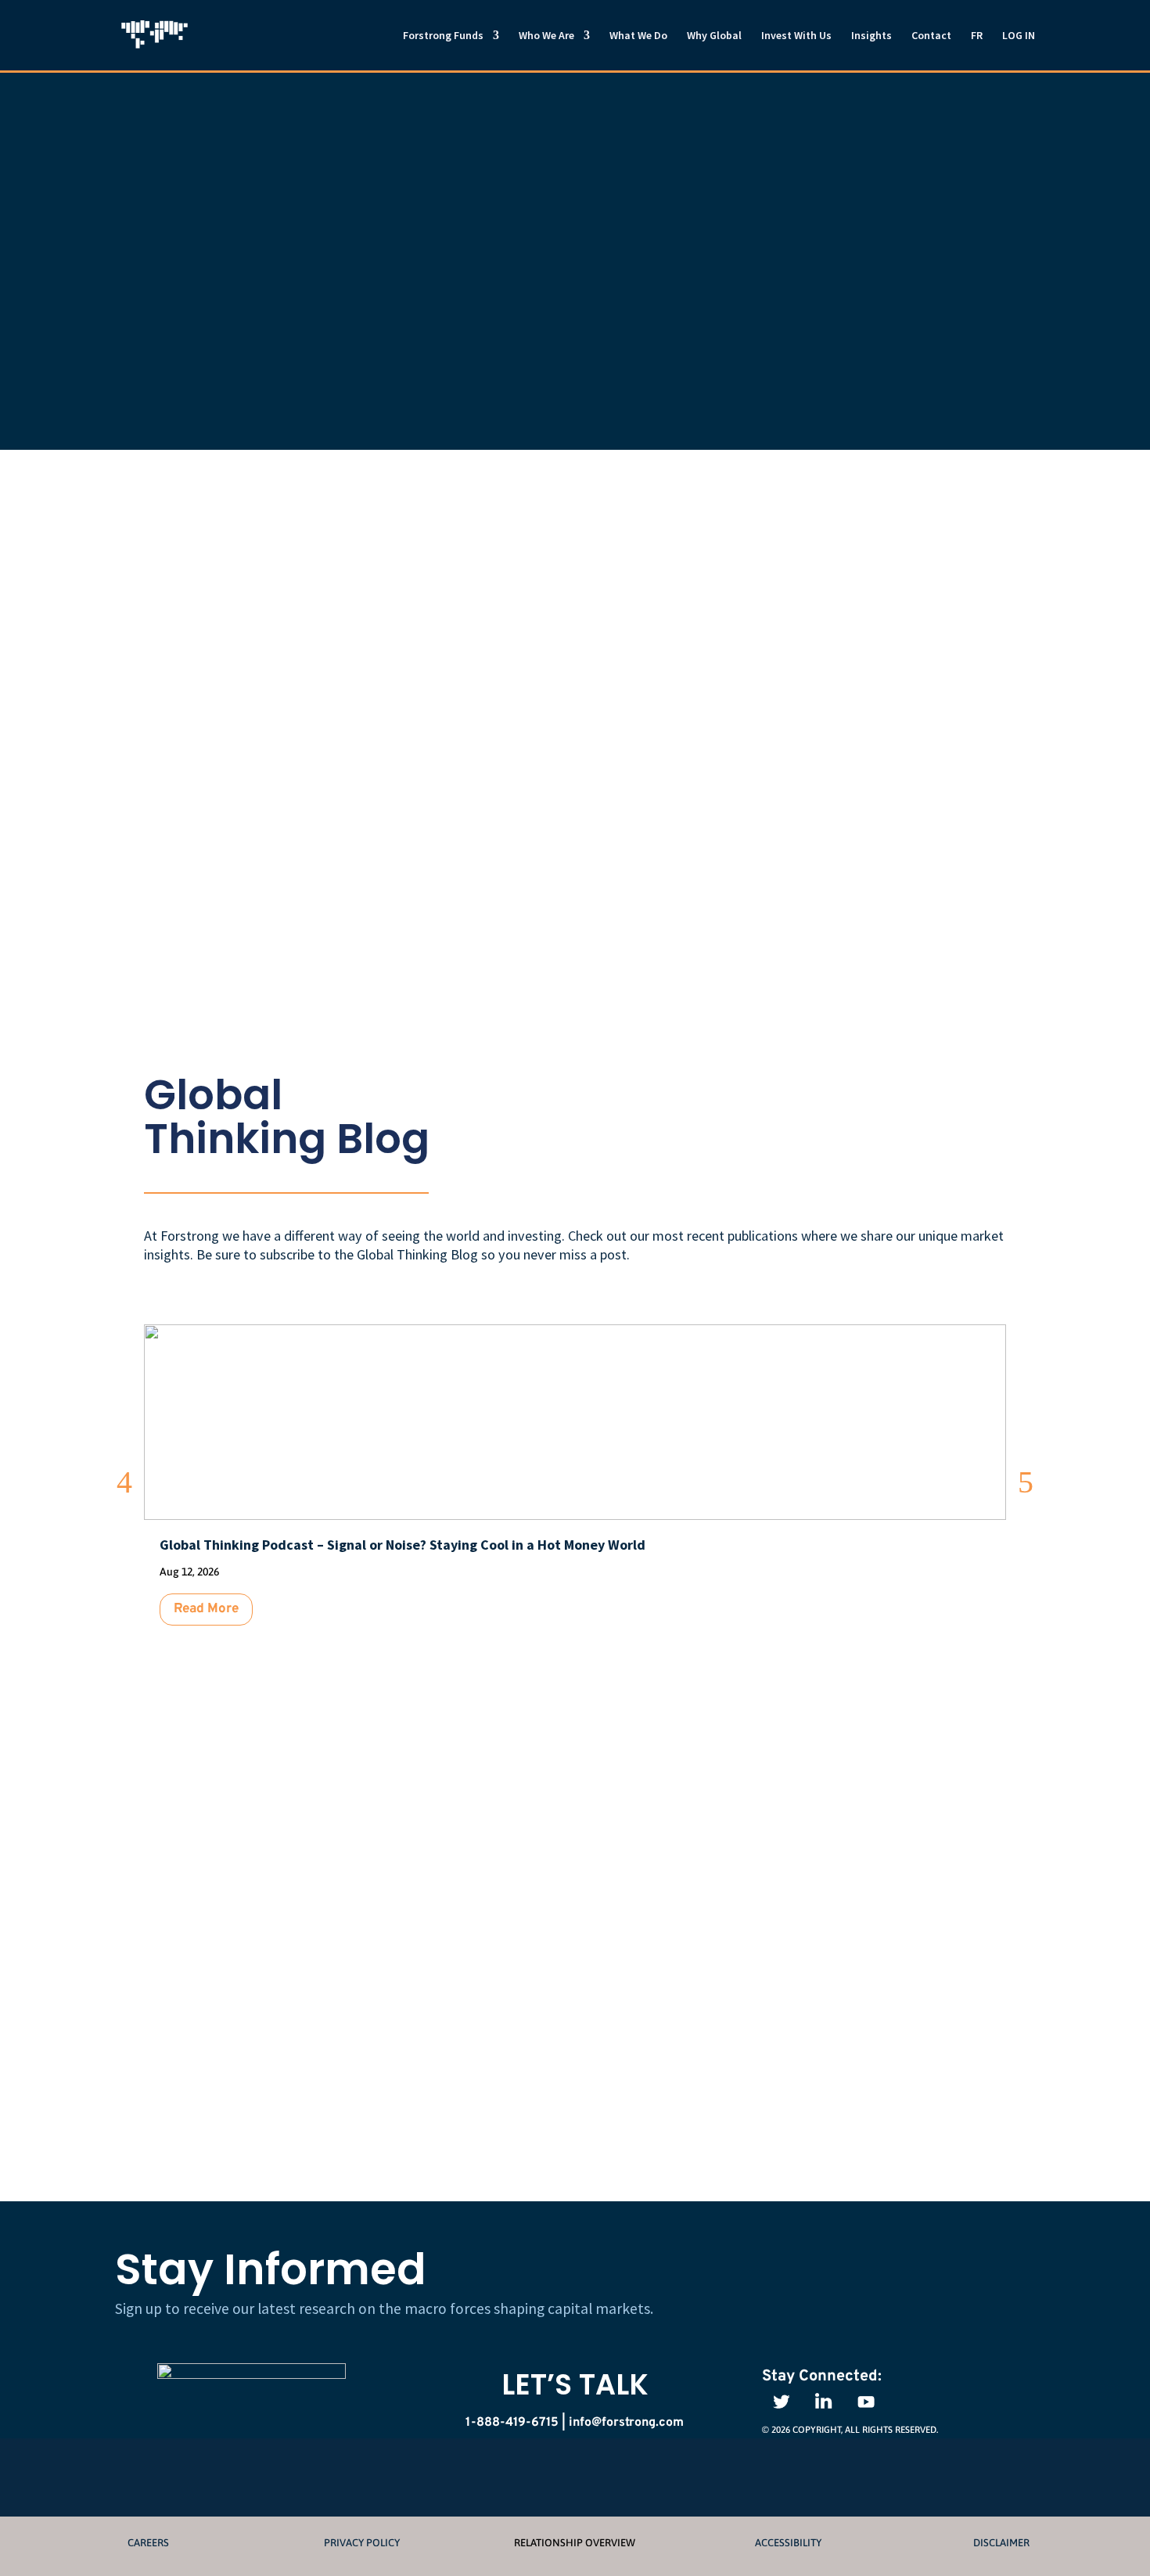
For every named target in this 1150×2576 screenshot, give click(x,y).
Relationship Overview (575, 2543)
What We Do (638, 36)
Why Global (714, 36)
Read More (206, 1609)
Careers (148, 2543)
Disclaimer (1001, 2543)
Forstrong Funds (443, 36)
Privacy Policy (362, 2543)
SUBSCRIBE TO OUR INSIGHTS (875, 1094)
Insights (871, 36)
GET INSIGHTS (939, 2279)
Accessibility (788, 2543)
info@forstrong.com (684, 1914)
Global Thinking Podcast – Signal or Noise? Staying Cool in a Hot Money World (402, 1545)
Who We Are (546, 36)
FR (977, 36)
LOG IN (1019, 36)
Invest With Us (796, 36)
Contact (931, 36)
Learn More (546, 626)
